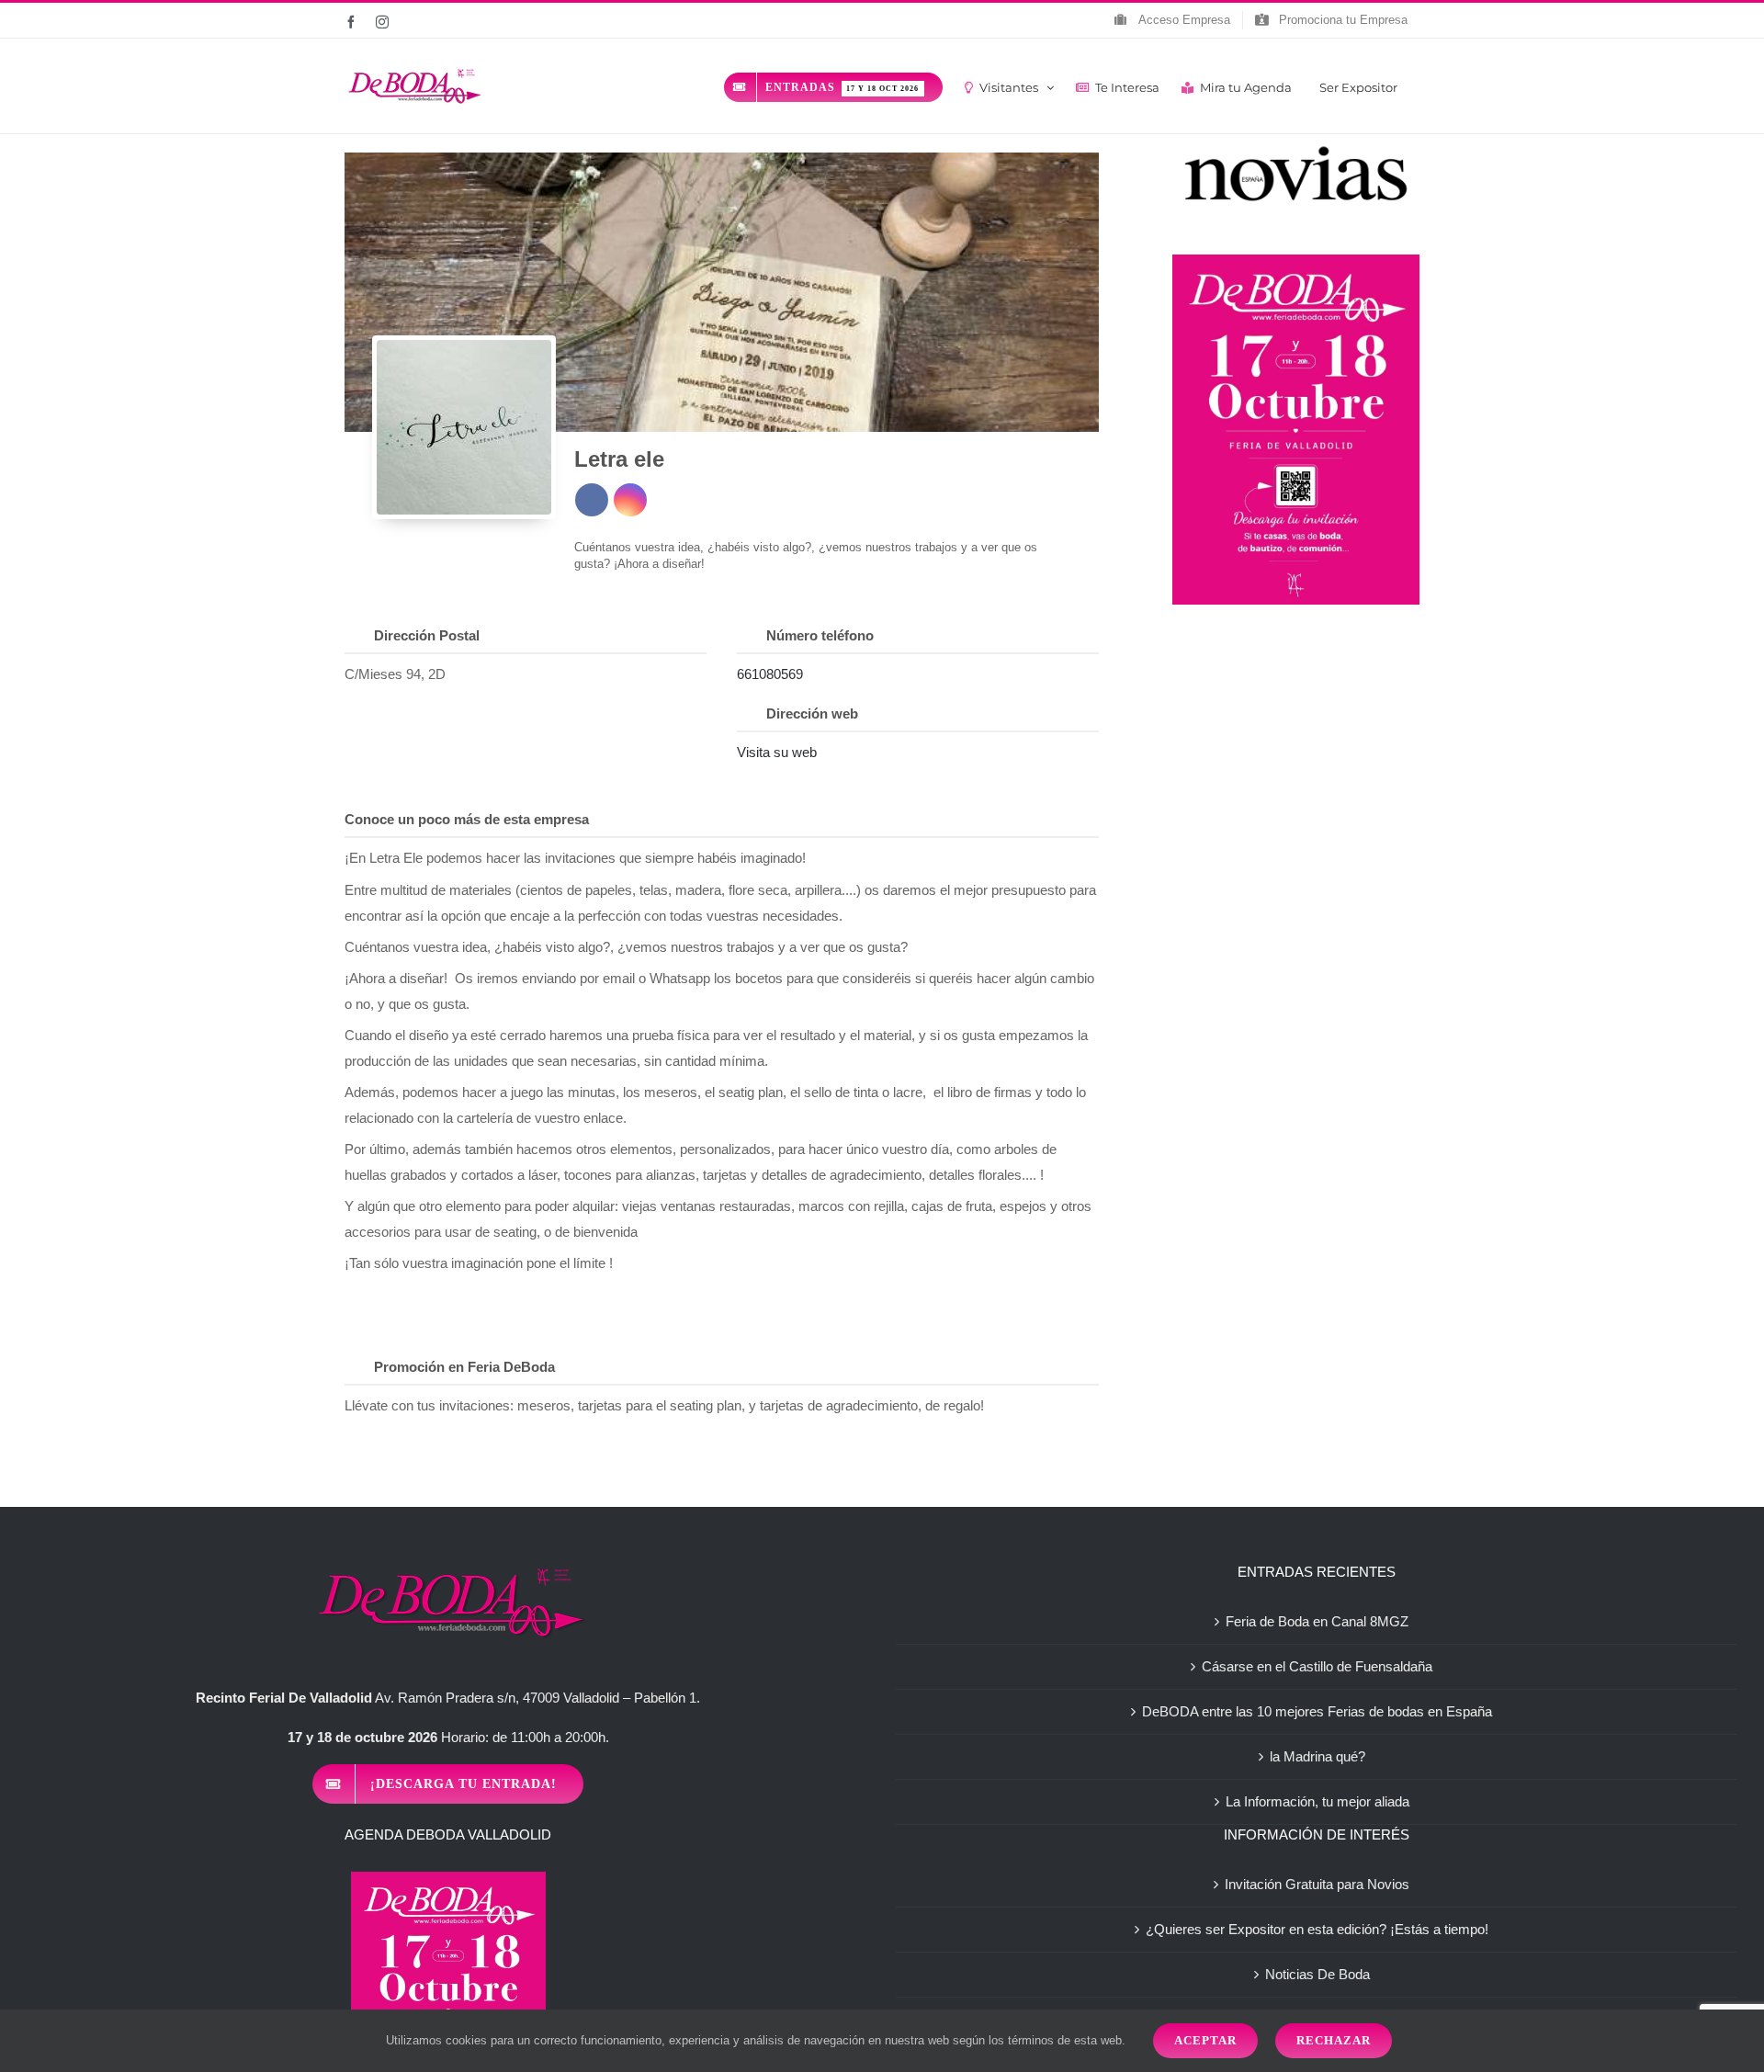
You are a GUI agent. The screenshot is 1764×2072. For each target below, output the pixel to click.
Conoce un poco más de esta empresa (467, 819)
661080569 (770, 674)
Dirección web (812, 713)
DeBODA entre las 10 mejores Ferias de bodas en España (1317, 1711)
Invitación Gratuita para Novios (1317, 1884)
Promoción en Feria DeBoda (464, 1367)
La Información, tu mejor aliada (1317, 1801)
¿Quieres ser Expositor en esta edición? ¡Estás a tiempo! (1317, 1929)
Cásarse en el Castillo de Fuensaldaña (1317, 1666)
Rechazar (1334, 2040)
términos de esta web (1065, 2040)
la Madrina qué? (1317, 1756)
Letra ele (619, 459)
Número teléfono (820, 635)
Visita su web (777, 752)
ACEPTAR (1205, 2040)
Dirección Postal (427, 635)
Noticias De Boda (1317, 1974)
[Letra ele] (464, 427)
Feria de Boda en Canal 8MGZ (1317, 1621)
